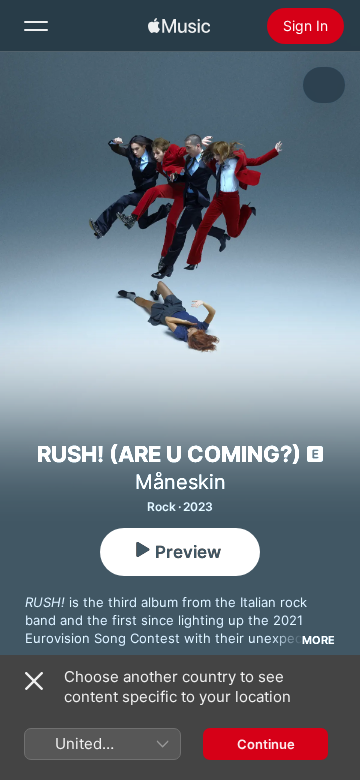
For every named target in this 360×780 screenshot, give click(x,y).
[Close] (34, 681)
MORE (318, 640)
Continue (266, 744)
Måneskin (180, 482)
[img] (179, 26)
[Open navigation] (36, 26)
